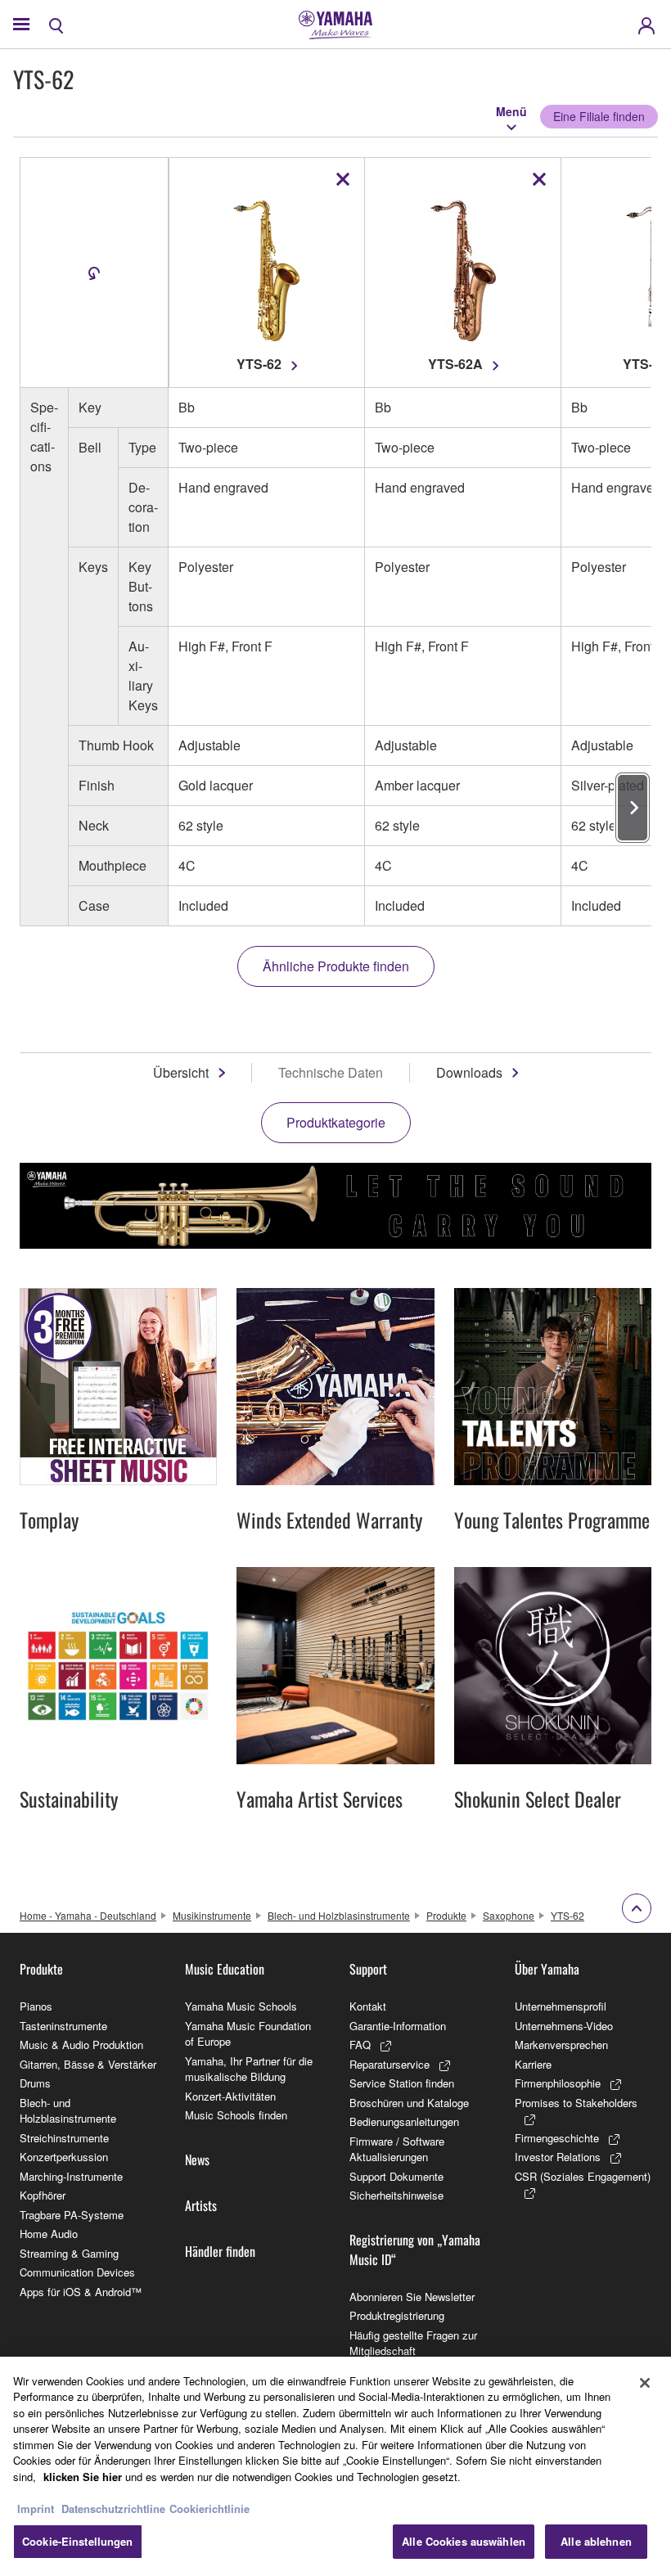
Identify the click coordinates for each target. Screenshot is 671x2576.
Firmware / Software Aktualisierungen (397, 2149)
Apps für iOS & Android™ (81, 2292)
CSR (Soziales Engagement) (583, 2176)
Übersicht (181, 1072)
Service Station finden (402, 2083)
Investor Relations (558, 2157)
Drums (35, 2083)
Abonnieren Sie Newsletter (412, 2297)
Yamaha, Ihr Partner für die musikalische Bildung (249, 2069)
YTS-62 (567, 1915)
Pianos (36, 2006)
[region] (335, 2466)
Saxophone (509, 1915)
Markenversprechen (561, 2045)
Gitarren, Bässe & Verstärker (88, 2064)
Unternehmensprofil (561, 2006)
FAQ (360, 2045)
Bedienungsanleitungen (404, 2121)
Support (368, 1969)
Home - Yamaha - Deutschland (88, 1915)
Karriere (533, 2064)
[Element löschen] (343, 179)
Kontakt (368, 2006)
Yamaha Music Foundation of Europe (248, 2034)
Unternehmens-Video (564, 2026)
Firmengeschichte (557, 2138)
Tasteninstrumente (63, 2026)
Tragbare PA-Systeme (72, 2215)
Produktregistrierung (397, 2315)
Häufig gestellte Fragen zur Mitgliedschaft (413, 2343)
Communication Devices (77, 2272)
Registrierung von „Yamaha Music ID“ (415, 2249)
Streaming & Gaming (69, 2253)
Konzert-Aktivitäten (230, 2096)
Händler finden (220, 2251)
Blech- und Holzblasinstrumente (339, 1915)
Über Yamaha (547, 1969)
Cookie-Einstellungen (78, 2541)
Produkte (446, 1915)
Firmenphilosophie (558, 2083)
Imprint (36, 2508)
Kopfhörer (43, 2195)
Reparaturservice (390, 2064)
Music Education (225, 1969)
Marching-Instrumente (71, 2176)
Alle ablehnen (596, 2541)
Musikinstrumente (212, 1915)
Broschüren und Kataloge (409, 2103)
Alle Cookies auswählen (464, 2541)
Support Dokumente (396, 2176)
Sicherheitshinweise (396, 2195)
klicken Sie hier (83, 2477)
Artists (201, 2205)
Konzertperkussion (64, 2157)
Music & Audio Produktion (81, 2045)
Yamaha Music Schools (241, 2006)
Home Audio (49, 2234)
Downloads (469, 1072)
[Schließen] (645, 2383)
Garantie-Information (398, 2026)
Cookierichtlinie (209, 2508)
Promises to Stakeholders (576, 2103)
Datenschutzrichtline (113, 2508)
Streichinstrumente (64, 2138)
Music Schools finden (236, 2115)
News (197, 2159)
